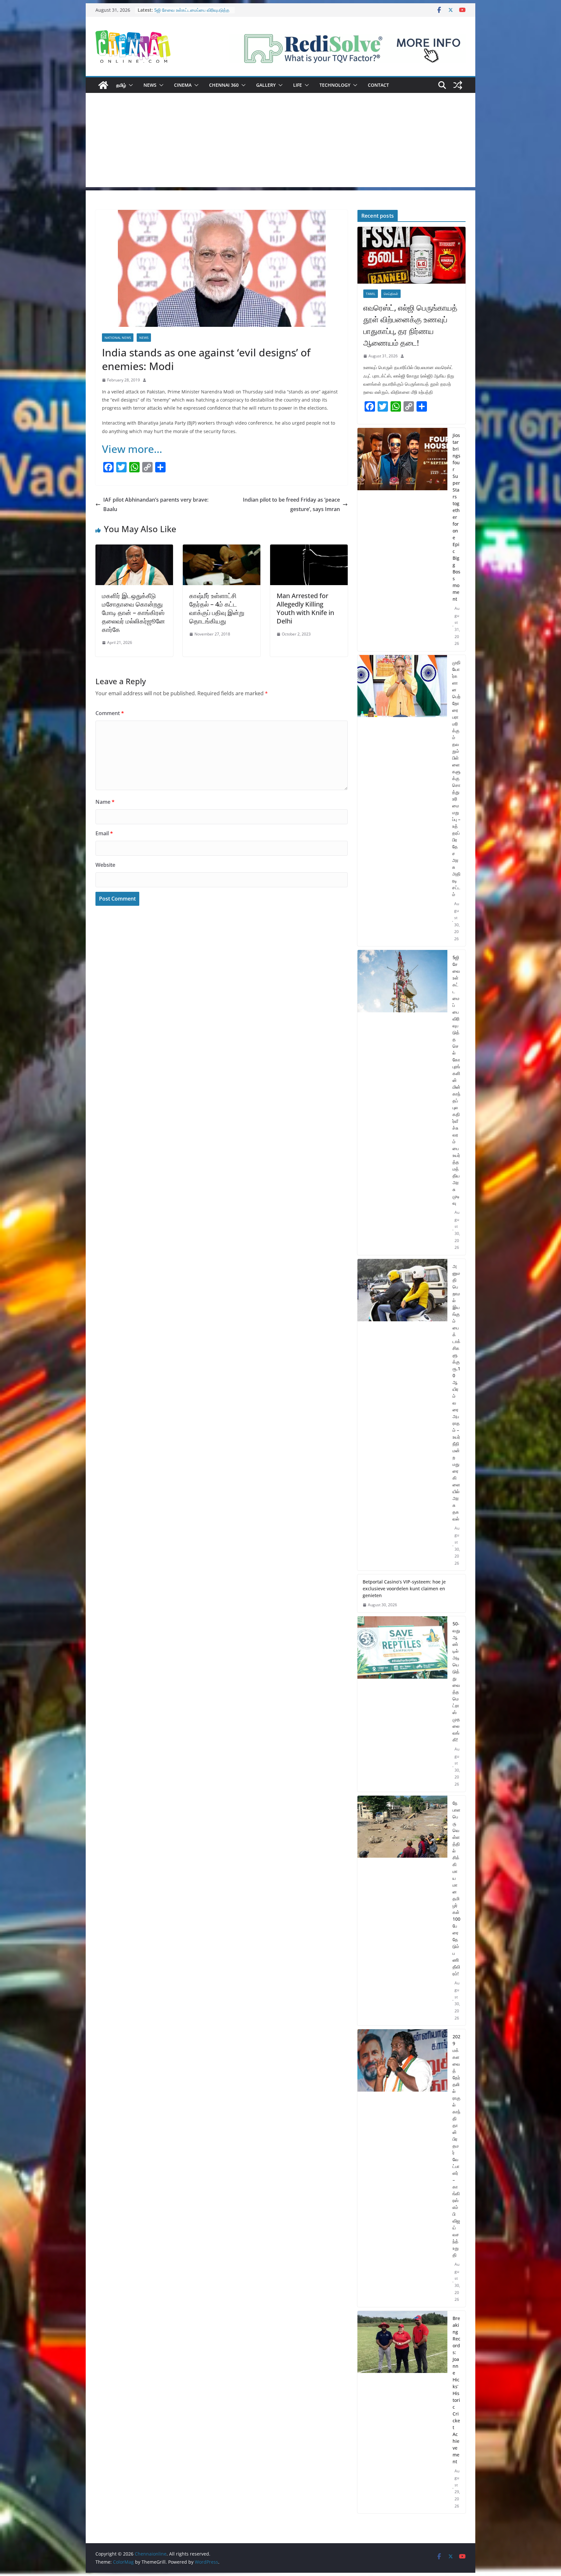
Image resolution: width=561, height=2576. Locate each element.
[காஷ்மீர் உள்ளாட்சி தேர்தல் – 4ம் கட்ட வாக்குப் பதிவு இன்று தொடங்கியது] (222, 549)
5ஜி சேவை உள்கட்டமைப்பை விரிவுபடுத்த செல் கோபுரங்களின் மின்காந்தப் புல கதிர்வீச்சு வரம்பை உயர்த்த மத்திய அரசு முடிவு (456, 1080)
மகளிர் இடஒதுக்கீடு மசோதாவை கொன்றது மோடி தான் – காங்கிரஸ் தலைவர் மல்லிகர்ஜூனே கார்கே (133, 613)
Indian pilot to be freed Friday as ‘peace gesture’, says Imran (291, 504)
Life (298, 85)
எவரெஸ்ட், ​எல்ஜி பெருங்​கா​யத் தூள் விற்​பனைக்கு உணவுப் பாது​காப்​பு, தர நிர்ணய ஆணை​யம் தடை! (410, 325)
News (150, 85)
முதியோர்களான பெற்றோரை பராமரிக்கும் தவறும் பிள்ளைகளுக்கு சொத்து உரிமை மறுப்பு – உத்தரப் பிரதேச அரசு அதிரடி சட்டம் (456, 778)
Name (105, 802)
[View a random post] (458, 85)
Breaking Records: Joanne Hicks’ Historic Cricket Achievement (456, 2390)
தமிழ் (121, 85)
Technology (335, 85)
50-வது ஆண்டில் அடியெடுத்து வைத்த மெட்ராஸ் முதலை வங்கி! (456, 1682)
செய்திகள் (391, 294)
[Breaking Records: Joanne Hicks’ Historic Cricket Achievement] (402, 2412)
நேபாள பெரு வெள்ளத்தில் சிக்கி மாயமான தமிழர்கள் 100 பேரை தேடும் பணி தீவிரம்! (456, 1888)
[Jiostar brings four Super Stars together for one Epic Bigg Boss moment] (402, 539)
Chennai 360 (224, 85)
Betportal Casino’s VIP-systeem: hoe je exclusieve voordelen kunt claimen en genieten (404, 1589)
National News (118, 338)
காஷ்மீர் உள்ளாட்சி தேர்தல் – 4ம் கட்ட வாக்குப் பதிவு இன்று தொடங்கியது (217, 608)
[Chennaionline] (103, 85)
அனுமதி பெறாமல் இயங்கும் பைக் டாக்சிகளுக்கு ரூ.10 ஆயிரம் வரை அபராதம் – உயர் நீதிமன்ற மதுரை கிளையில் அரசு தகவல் (456, 1392)
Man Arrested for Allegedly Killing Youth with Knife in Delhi (305, 608)
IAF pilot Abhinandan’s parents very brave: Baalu (156, 504)
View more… (132, 449)
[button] (130, 85)
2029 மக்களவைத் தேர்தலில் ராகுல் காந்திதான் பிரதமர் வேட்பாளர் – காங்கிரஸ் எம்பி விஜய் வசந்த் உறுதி (456, 2146)
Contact (378, 85)
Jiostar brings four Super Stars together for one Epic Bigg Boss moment (456, 517)
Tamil (371, 294)
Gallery (266, 85)
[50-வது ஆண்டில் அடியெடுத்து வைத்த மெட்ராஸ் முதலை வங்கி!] (402, 1704)
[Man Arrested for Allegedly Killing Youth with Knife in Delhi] (309, 549)
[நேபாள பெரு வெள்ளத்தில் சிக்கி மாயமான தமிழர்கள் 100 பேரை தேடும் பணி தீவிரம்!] (402, 1911)
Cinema (183, 85)
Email (104, 833)
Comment (110, 713)
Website (105, 865)
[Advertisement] (280, 142)
